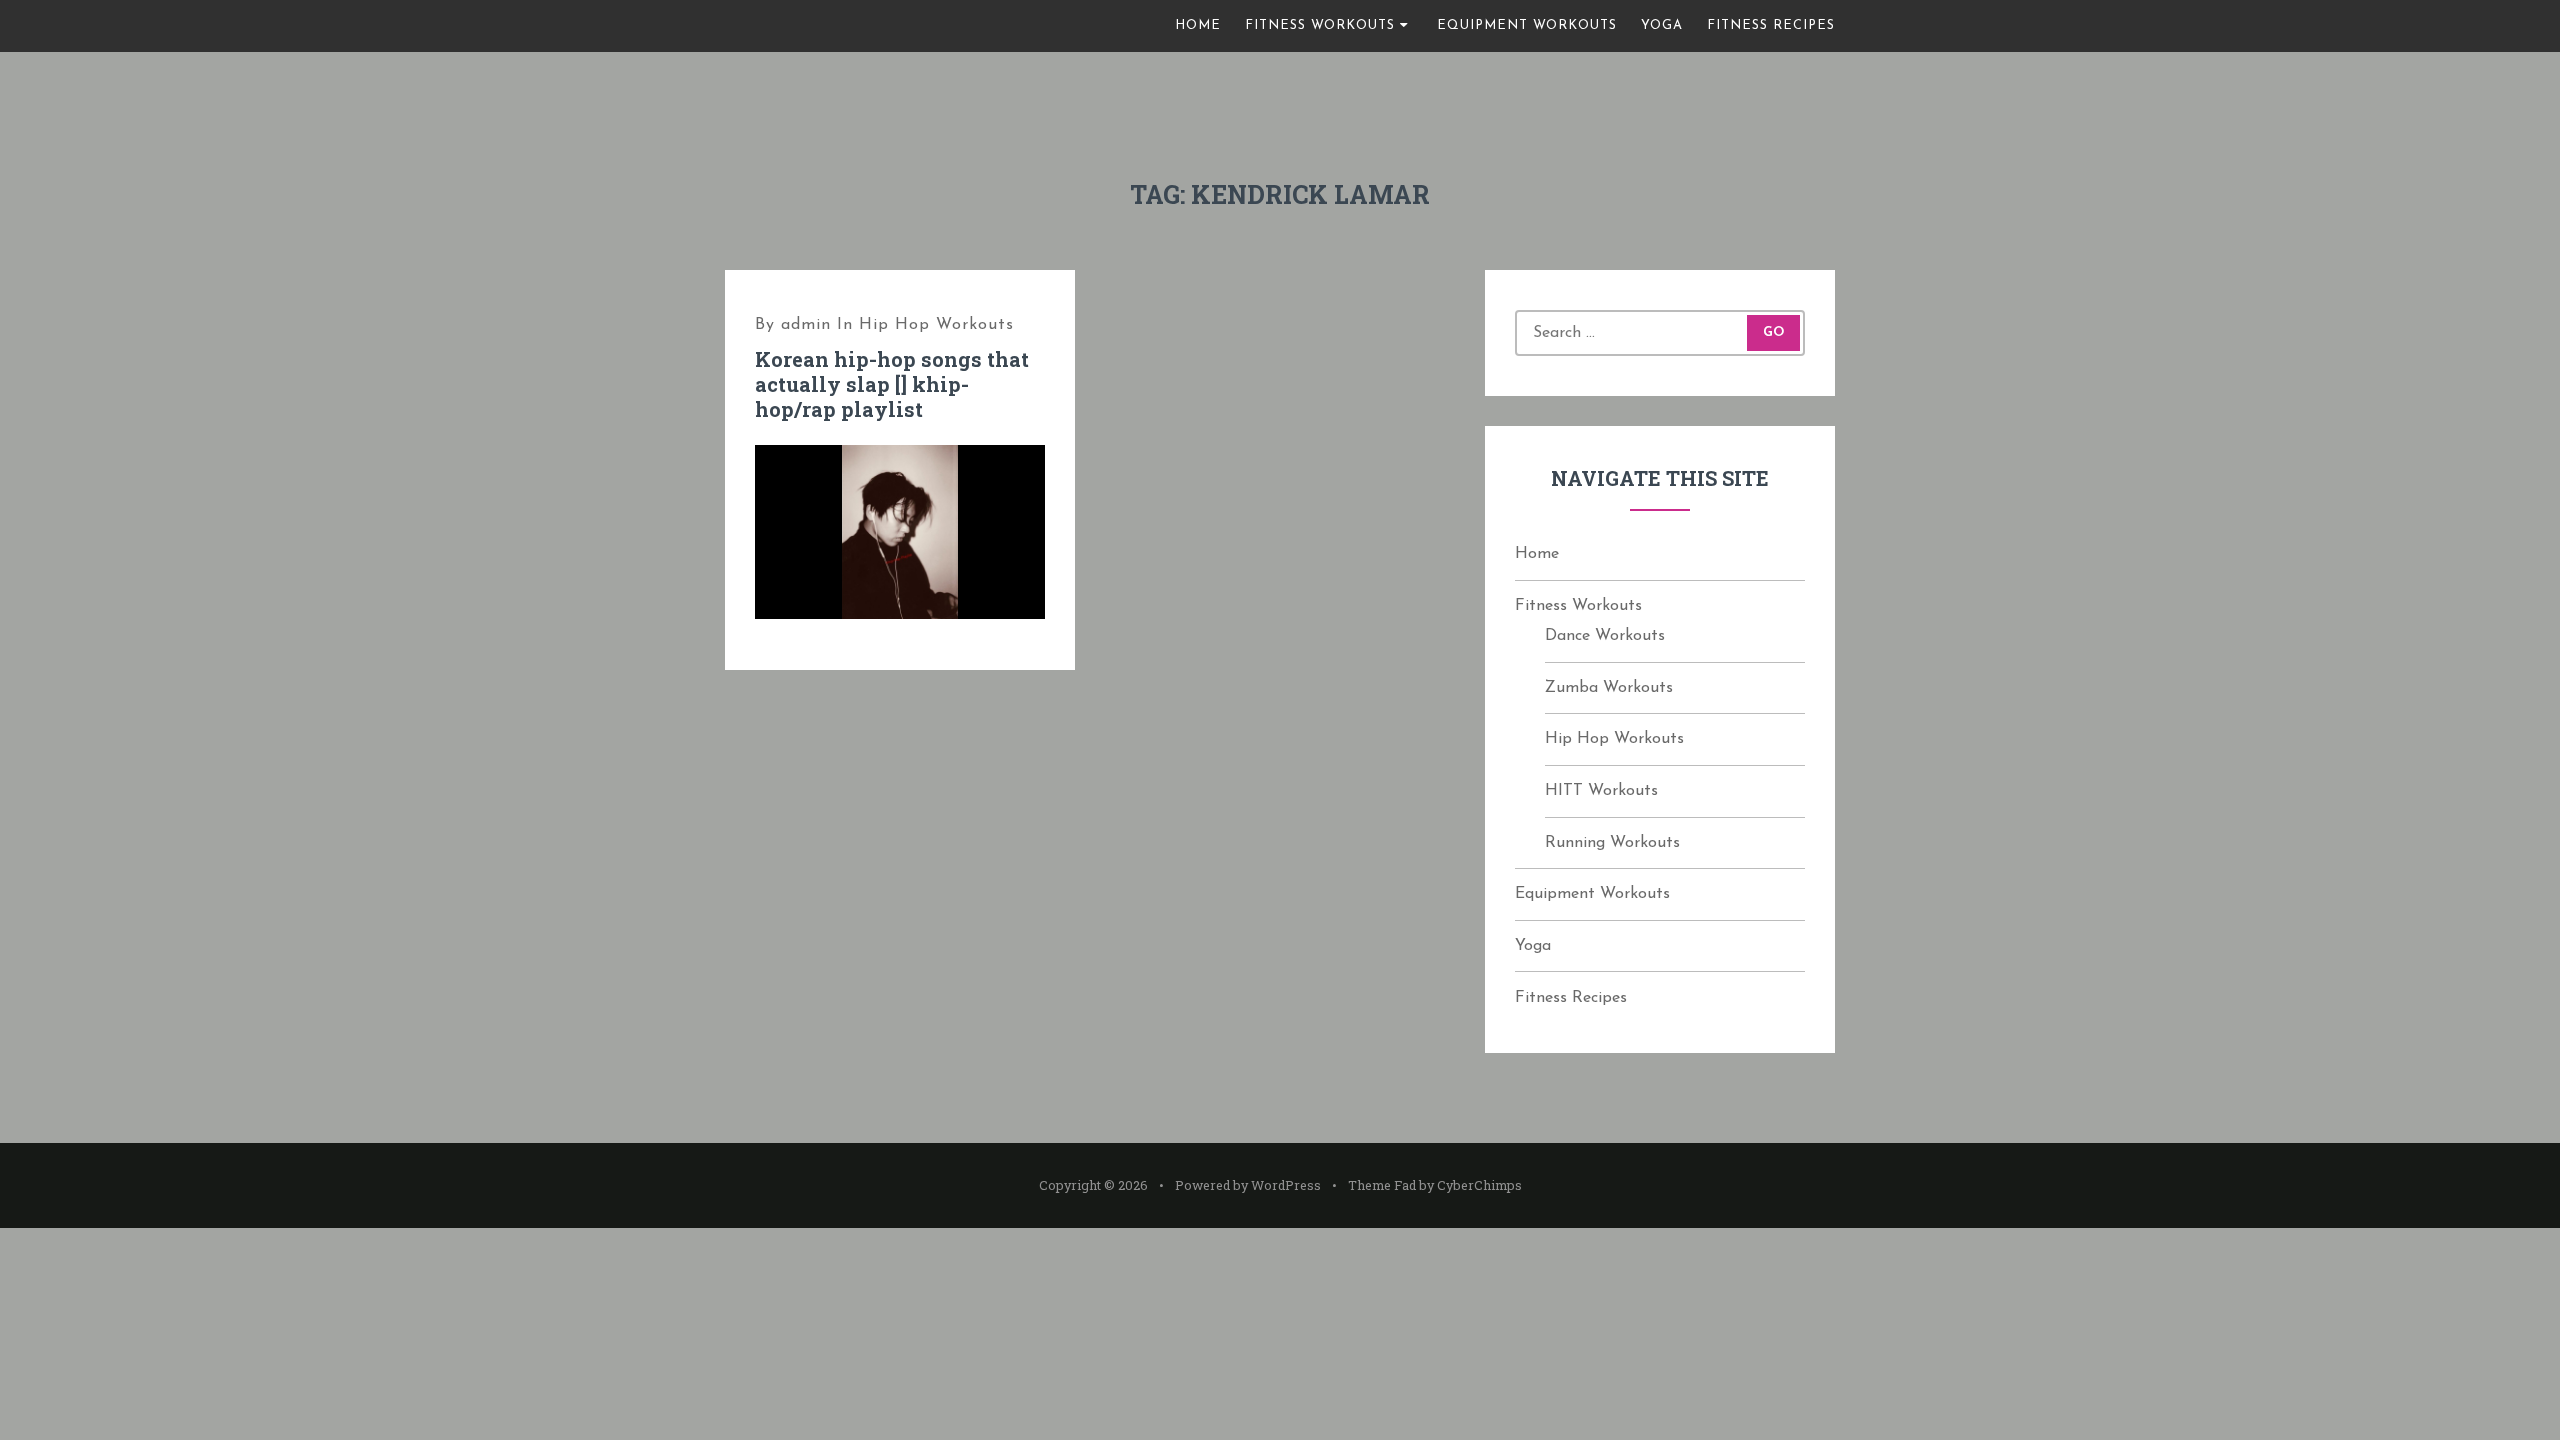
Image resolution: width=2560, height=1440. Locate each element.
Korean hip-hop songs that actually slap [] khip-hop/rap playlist (892, 384)
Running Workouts (1612, 843)
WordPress (1286, 1185)
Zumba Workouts (1609, 688)
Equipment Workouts (1527, 25)
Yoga (1662, 25)
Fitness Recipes (1771, 25)
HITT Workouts (1601, 791)
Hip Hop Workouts (936, 325)
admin (806, 325)
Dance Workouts (1605, 636)
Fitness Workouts (1320, 25)
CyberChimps (1479, 1185)
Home (1198, 25)
